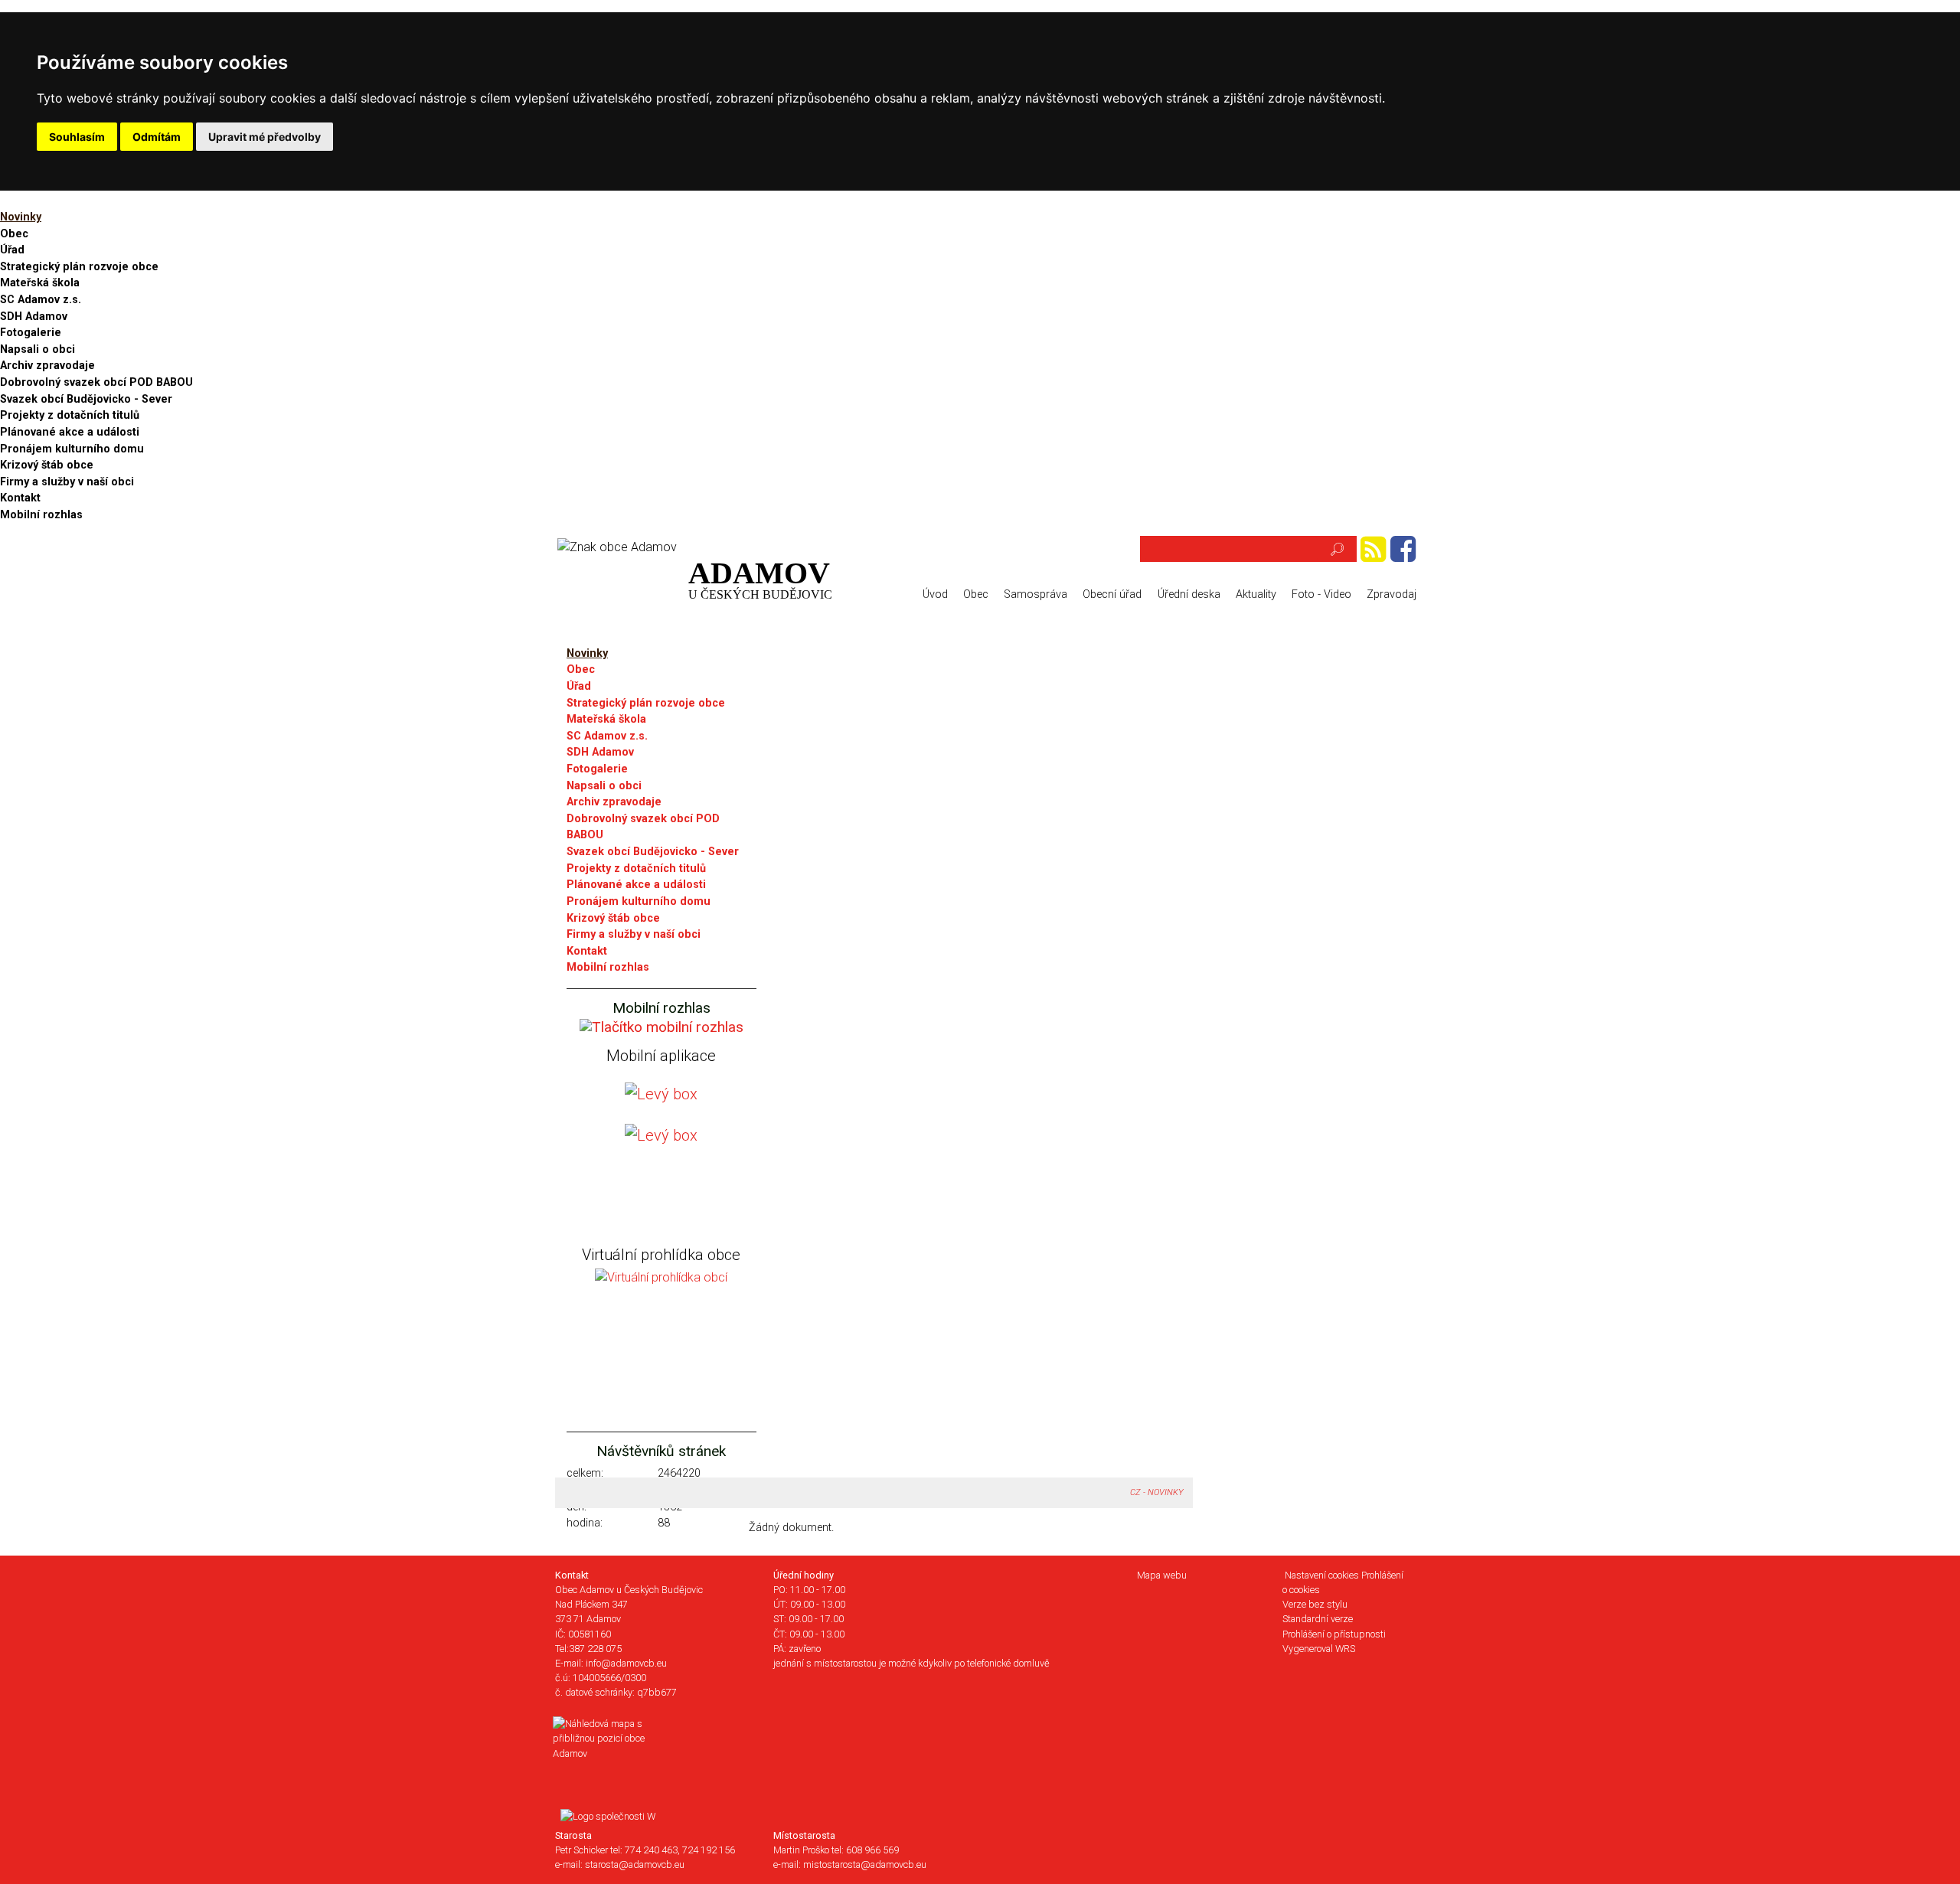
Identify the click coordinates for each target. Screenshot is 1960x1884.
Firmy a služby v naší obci (67, 482)
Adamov (760, 578)
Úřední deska (1189, 594)
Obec (14, 234)
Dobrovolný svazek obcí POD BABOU (96, 382)
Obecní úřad (1112, 594)
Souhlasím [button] (77, 137)
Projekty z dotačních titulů (70, 415)
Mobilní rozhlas (41, 515)
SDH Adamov (34, 317)
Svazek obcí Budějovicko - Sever (86, 399)
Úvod (935, 594)
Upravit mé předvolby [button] (265, 137)
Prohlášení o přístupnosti (1334, 1634)
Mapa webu (1162, 1575)
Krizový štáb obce (47, 465)
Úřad (12, 250)
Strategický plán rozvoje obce (79, 267)
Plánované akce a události (70, 432)
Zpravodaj (1392, 594)
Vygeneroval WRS (1319, 1649)
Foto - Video (1321, 594)
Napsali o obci (38, 349)
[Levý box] (661, 1026)
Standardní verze (1318, 1619)
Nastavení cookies (1322, 1575)
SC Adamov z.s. (41, 300)
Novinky (21, 217)
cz (1135, 1492)
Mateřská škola (40, 283)
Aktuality (1256, 594)
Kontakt (20, 498)
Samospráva (1036, 594)
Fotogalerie (31, 333)
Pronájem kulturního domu (72, 449)
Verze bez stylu (1315, 1604)
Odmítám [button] (157, 137)
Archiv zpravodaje (47, 366)
